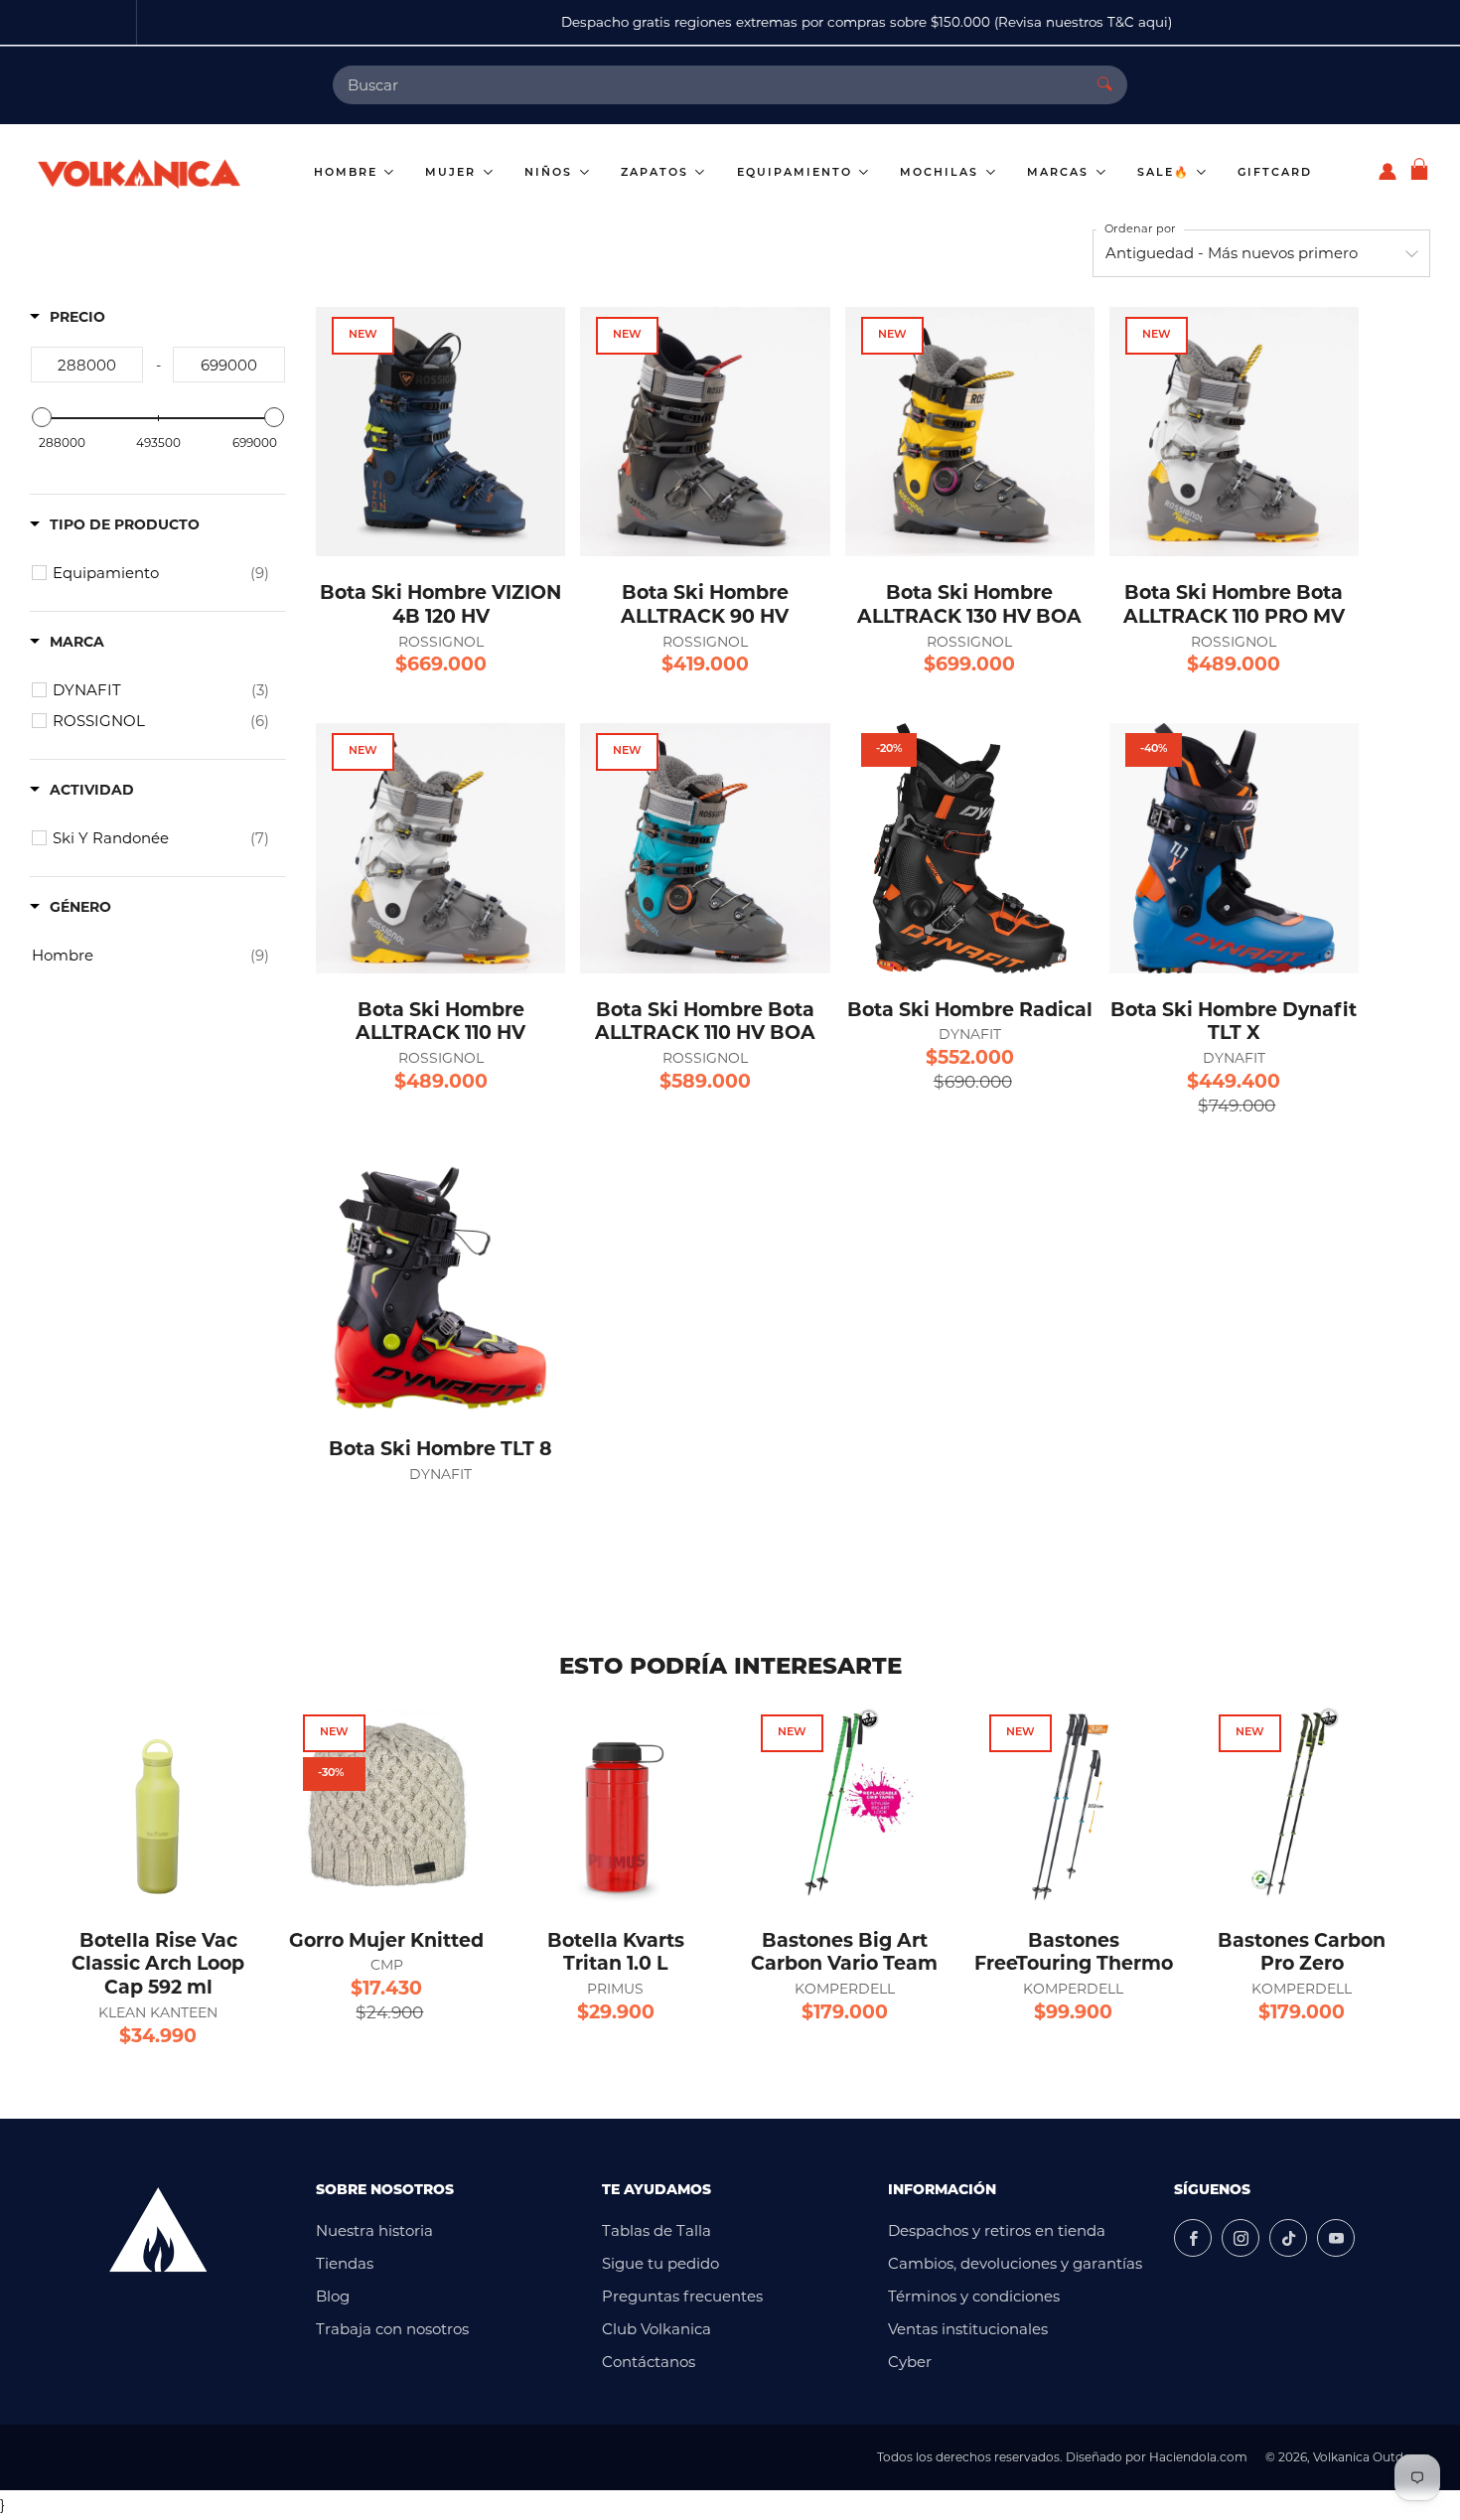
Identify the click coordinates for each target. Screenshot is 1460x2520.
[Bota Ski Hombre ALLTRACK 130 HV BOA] (970, 432)
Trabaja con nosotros (392, 2329)
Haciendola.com (1198, 2457)
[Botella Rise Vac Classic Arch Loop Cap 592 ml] (158, 1804)
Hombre (348, 173)
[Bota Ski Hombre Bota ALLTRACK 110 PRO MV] (1234, 432)
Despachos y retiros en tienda (997, 2230)
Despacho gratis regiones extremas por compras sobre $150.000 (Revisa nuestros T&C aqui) (730, 22)
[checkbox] (161, 573)
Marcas (1060, 173)
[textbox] (87, 365)
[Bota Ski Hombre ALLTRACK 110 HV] (440, 848)
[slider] (42, 417)
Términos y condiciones (974, 2296)
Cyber (910, 2362)
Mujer (453, 173)
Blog (333, 2296)
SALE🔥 (1166, 173)
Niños (551, 173)
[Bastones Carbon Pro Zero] (1302, 1804)
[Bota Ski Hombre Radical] (970, 848)
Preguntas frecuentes (682, 2296)
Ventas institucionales (968, 2329)
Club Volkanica (657, 2329)
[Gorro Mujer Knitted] (386, 1804)
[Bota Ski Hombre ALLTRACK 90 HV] (705, 432)
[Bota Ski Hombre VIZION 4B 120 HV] (440, 432)
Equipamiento (797, 173)
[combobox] (708, 85)
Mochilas (942, 173)
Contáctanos (649, 2362)
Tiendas (345, 2263)
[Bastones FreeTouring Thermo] (1073, 1804)
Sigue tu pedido (660, 2263)
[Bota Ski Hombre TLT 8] (440, 1288)
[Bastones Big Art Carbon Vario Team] (844, 1804)
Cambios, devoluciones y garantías (1015, 2263)
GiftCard (1275, 173)
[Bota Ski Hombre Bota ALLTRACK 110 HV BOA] (705, 848)
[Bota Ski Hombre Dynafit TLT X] (1234, 848)
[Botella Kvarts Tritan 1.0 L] (616, 1804)
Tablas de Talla (657, 2230)
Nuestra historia (374, 2230)
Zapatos (657, 173)
